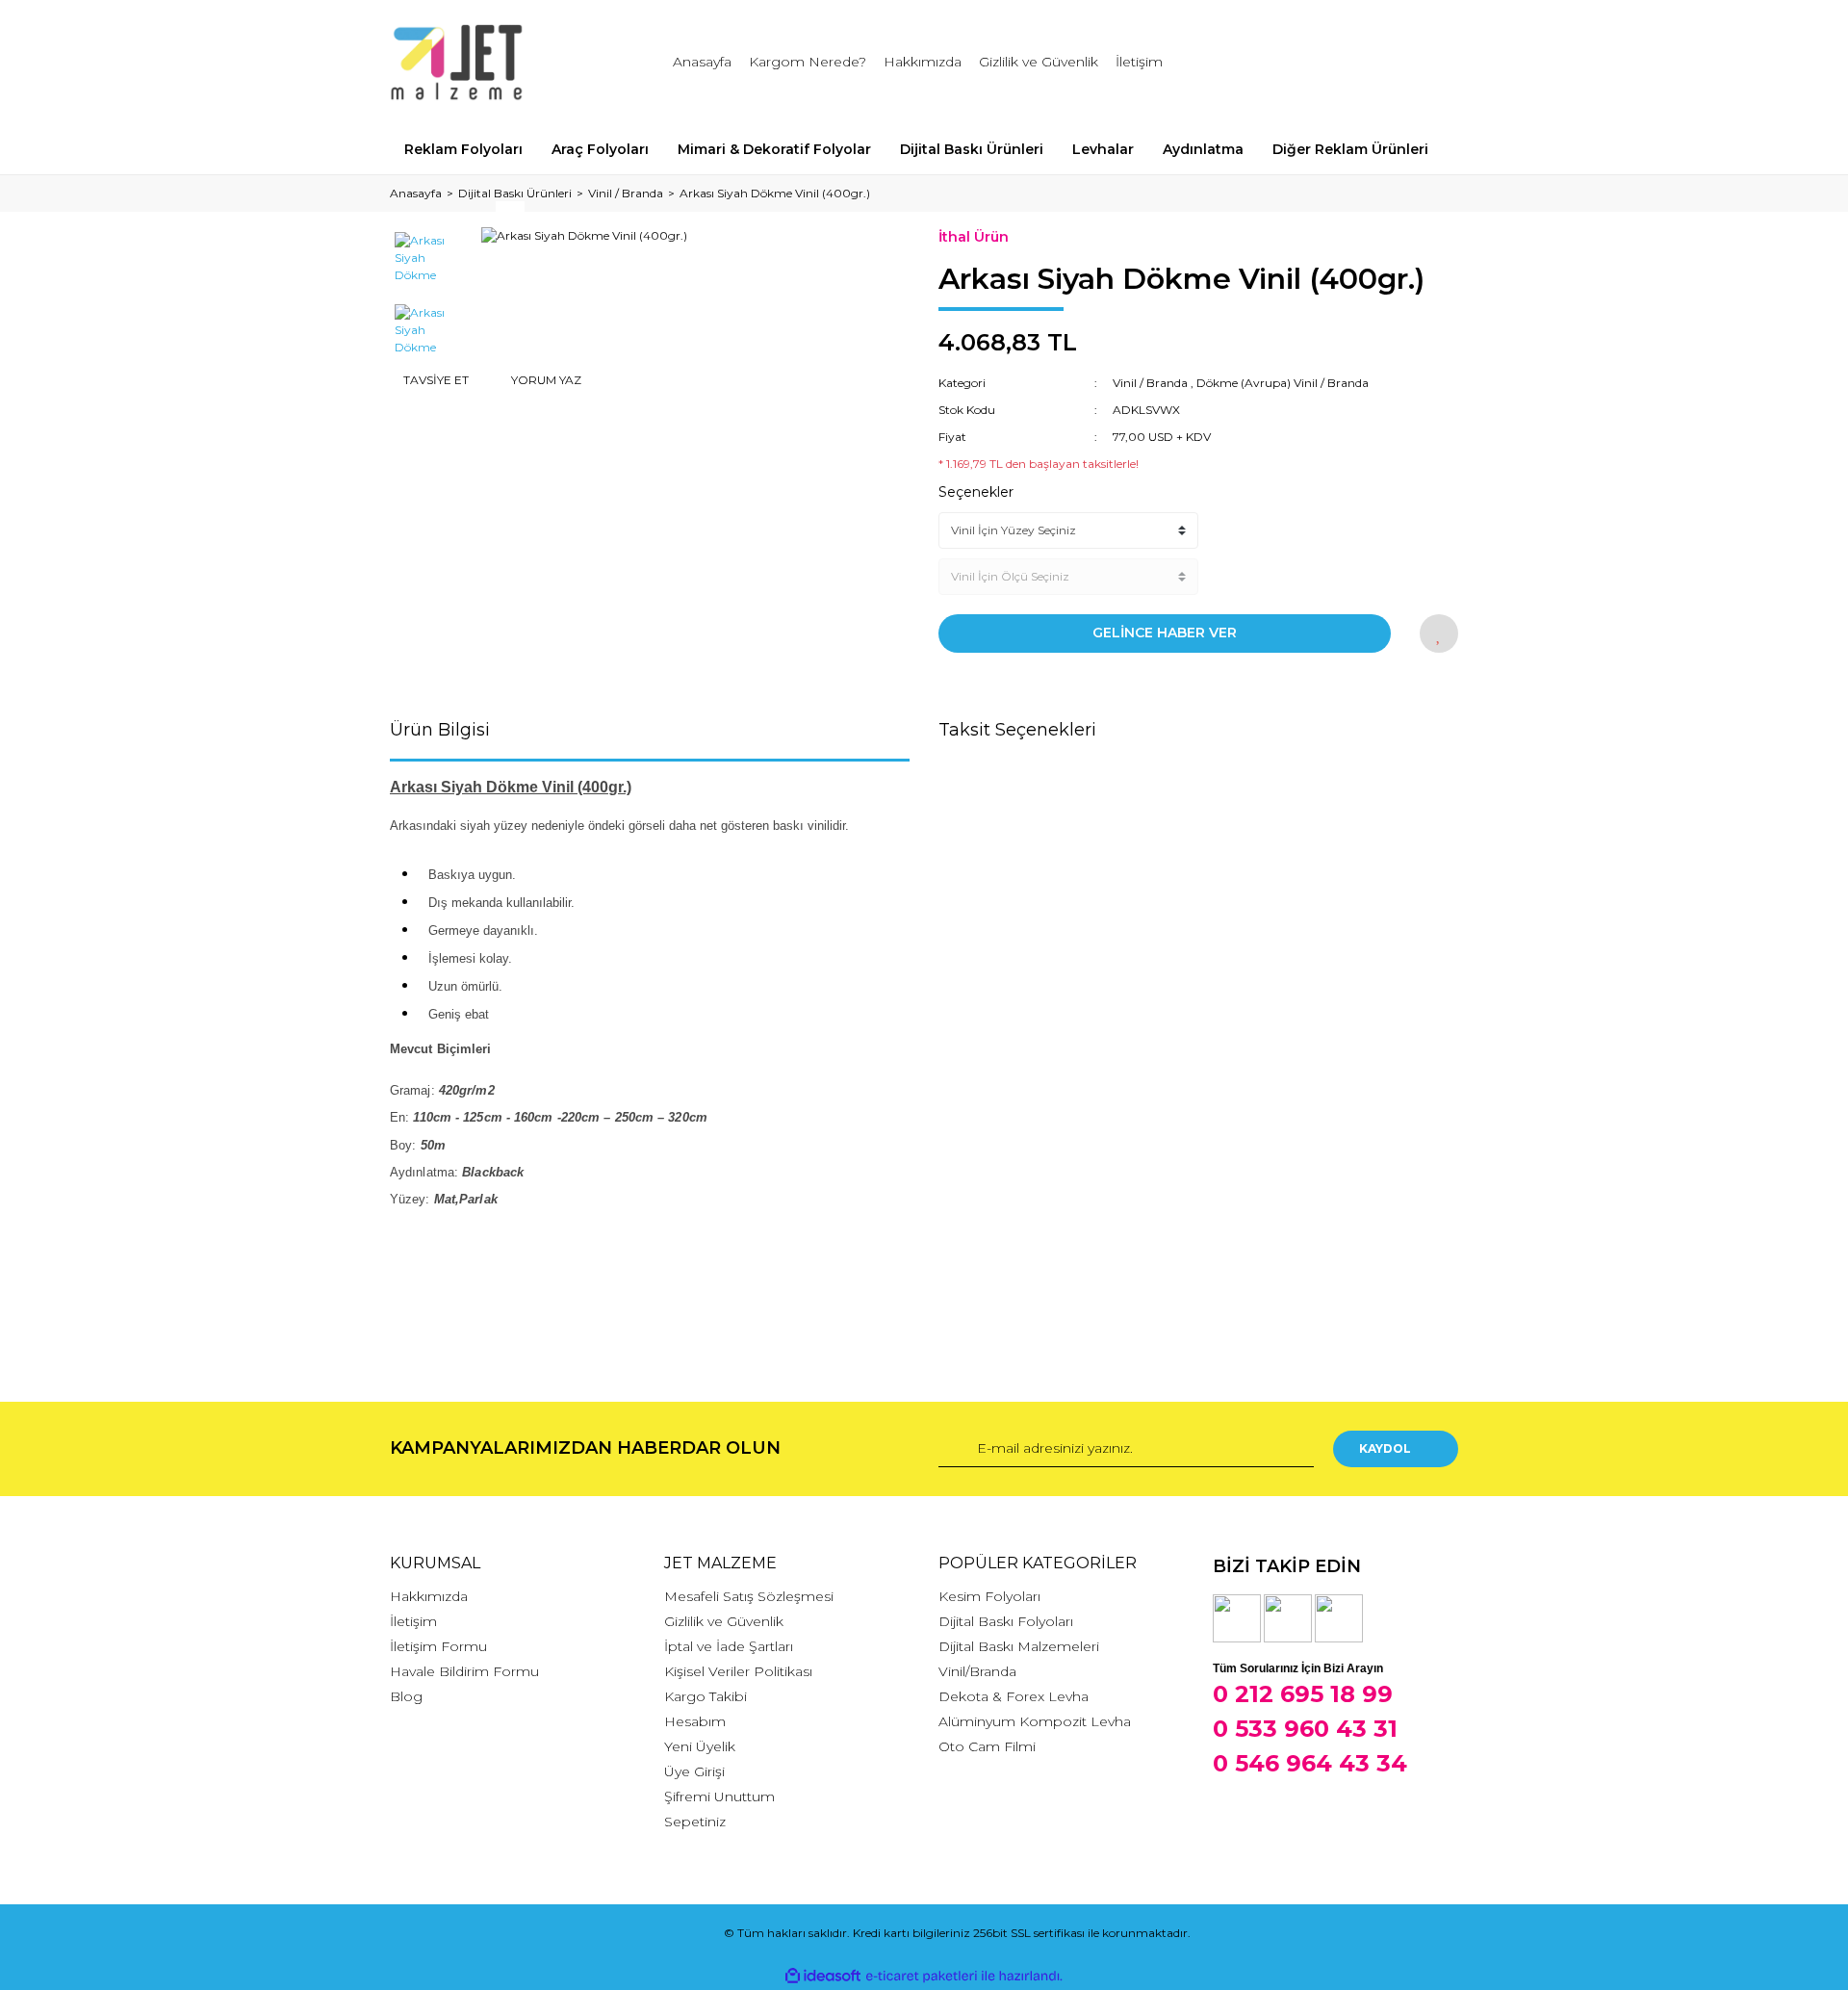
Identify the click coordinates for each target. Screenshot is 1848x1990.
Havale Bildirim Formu (464, 1671)
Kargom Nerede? (808, 62)
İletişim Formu (438, 1646)
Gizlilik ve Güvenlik (1039, 62)
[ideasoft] (823, 1976)
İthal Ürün (974, 237)
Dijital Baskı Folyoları (1006, 1621)
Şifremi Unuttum (719, 1796)
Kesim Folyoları (989, 1596)
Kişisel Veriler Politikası (738, 1671)
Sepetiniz (695, 1822)
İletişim (1139, 62)
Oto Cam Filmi (987, 1746)
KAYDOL (1385, 1448)
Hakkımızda (923, 62)
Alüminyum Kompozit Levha (1035, 1721)
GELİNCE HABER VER (1165, 633)
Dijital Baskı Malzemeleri (1019, 1646)
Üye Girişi (694, 1771)
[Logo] (457, 63)
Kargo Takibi (706, 1696)
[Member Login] (1336, 62)
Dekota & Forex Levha (1014, 1696)
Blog (406, 1696)
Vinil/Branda (977, 1671)
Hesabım (695, 1721)
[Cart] (1435, 62)
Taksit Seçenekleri (1017, 730)
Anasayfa (702, 62)
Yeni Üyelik (700, 1746)
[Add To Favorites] (1439, 633)
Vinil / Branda (1150, 383)
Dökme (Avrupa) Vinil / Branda (1283, 383)
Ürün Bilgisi (440, 730)
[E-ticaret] (922, 1977)
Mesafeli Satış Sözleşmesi (749, 1596)
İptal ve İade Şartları (729, 1646)
